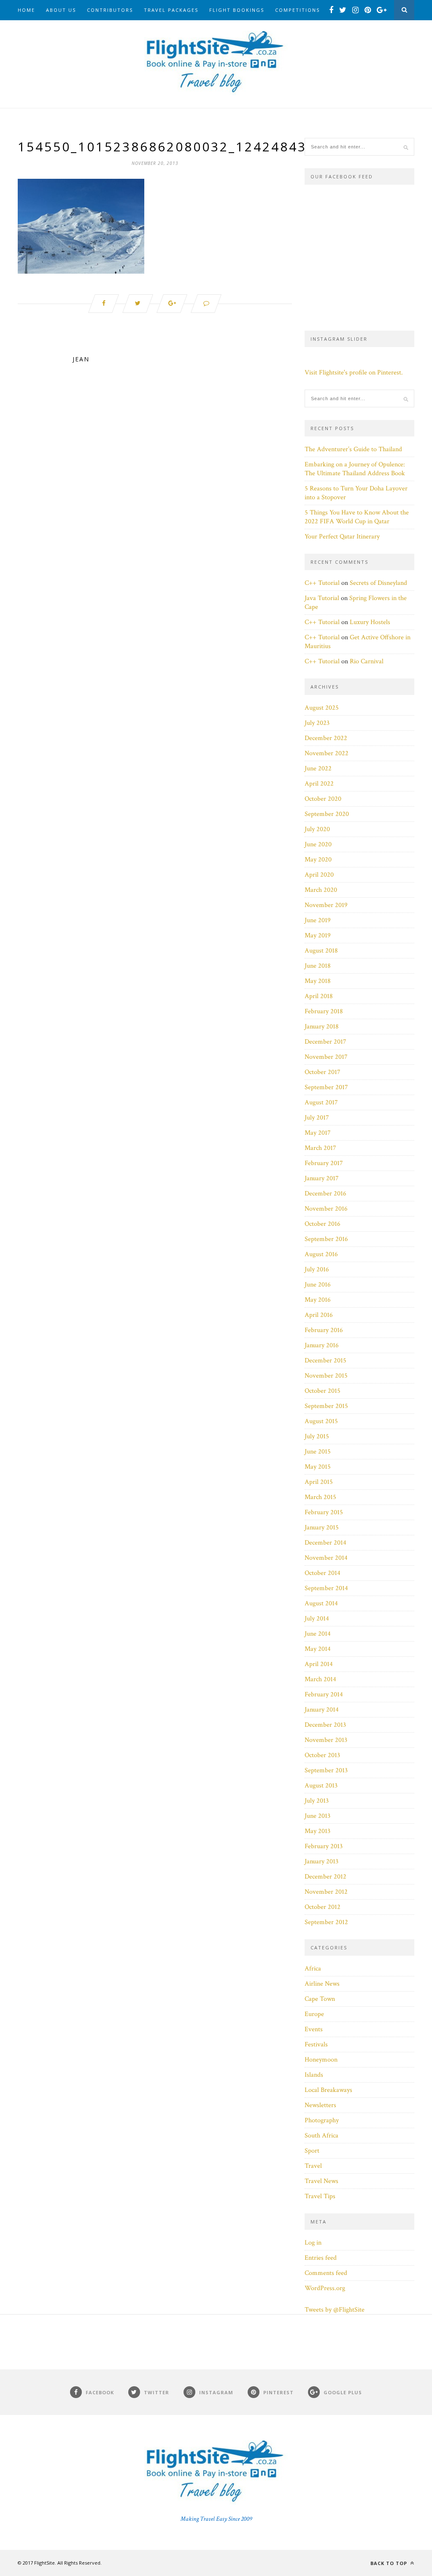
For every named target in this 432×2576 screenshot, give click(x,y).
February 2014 (324, 1694)
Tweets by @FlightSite (335, 2310)
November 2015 (326, 1376)
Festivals (316, 2044)
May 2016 (318, 1300)
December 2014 (325, 1543)
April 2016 (319, 1315)
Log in (313, 2243)
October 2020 (323, 799)
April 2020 (319, 875)
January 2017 (322, 1178)
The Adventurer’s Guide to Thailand (353, 449)
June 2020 (318, 844)
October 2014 (323, 1573)
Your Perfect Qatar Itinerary (342, 537)
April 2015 (319, 1482)
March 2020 (321, 890)
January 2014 (322, 1710)
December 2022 (326, 738)
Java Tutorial (322, 598)
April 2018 (319, 996)
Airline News (322, 1984)
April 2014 (319, 1664)
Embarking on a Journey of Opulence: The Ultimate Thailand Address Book (355, 469)
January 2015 (322, 1528)
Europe (314, 2014)
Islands (314, 2075)
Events (314, 2029)
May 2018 (318, 981)
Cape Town (320, 1999)
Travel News (321, 2181)
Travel (313, 2166)
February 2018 (324, 1011)
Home (26, 10)
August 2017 (321, 1102)
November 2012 (326, 1892)
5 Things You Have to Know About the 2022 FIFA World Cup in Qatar (357, 517)
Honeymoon (321, 2060)
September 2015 (326, 1406)
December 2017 (325, 1042)
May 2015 (318, 1467)
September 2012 (326, 1922)
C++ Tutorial (322, 583)
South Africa (321, 2136)
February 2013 (324, 1846)
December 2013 (325, 1725)
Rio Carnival (367, 661)
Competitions (297, 10)
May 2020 (318, 860)
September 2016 (326, 1239)
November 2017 (326, 1057)
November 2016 (326, 1209)
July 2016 (317, 1269)
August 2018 (321, 951)
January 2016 (322, 1345)
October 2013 (322, 1755)
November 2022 (327, 753)
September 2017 (326, 1087)
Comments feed (326, 2273)
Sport (312, 2151)
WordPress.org (325, 2288)
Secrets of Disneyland (378, 583)
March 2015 (320, 1497)
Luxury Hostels (370, 622)
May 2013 (317, 1831)
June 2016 (318, 1285)
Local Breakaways (328, 2090)
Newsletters (320, 2105)
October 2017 (323, 1072)
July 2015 (317, 1436)
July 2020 (317, 829)
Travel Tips (320, 2196)
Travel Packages (171, 10)
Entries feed (321, 2258)
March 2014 (320, 1679)
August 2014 (321, 1603)
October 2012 (323, 1907)
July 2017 (317, 1118)
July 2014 (317, 1619)
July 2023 (317, 723)
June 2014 (318, 1634)
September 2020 (327, 814)
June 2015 (318, 1452)
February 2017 (324, 1163)
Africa (313, 1969)
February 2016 (324, 1330)
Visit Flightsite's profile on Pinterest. (354, 373)
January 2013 (321, 1861)
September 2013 (326, 1770)
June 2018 (318, 966)
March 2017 (320, 1148)
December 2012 (325, 1877)
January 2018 (322, 1027)
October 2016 (323, 1224)
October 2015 (323, 1391)
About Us (61, 10)
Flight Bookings (237, 10)
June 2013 (317, 1816)
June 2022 (318, 768)
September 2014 (326, 1588)
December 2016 (325, 1194)
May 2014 (318, 1649)
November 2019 (326, 905)
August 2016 (321, 1254)
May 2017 (318, 1133)
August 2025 (322, 708)
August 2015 (321, 1421)
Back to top (390, 2563)
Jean (81, 359)
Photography (322, 2120)
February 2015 (324, 1512)
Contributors (110, 10)
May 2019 (318, 935)
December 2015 (325, 1361)
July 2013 (317, 1801)
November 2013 (326, 1740)
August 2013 (321, 1786)
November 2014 (326, 1558)
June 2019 (318, 920)
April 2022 (319, 784)
